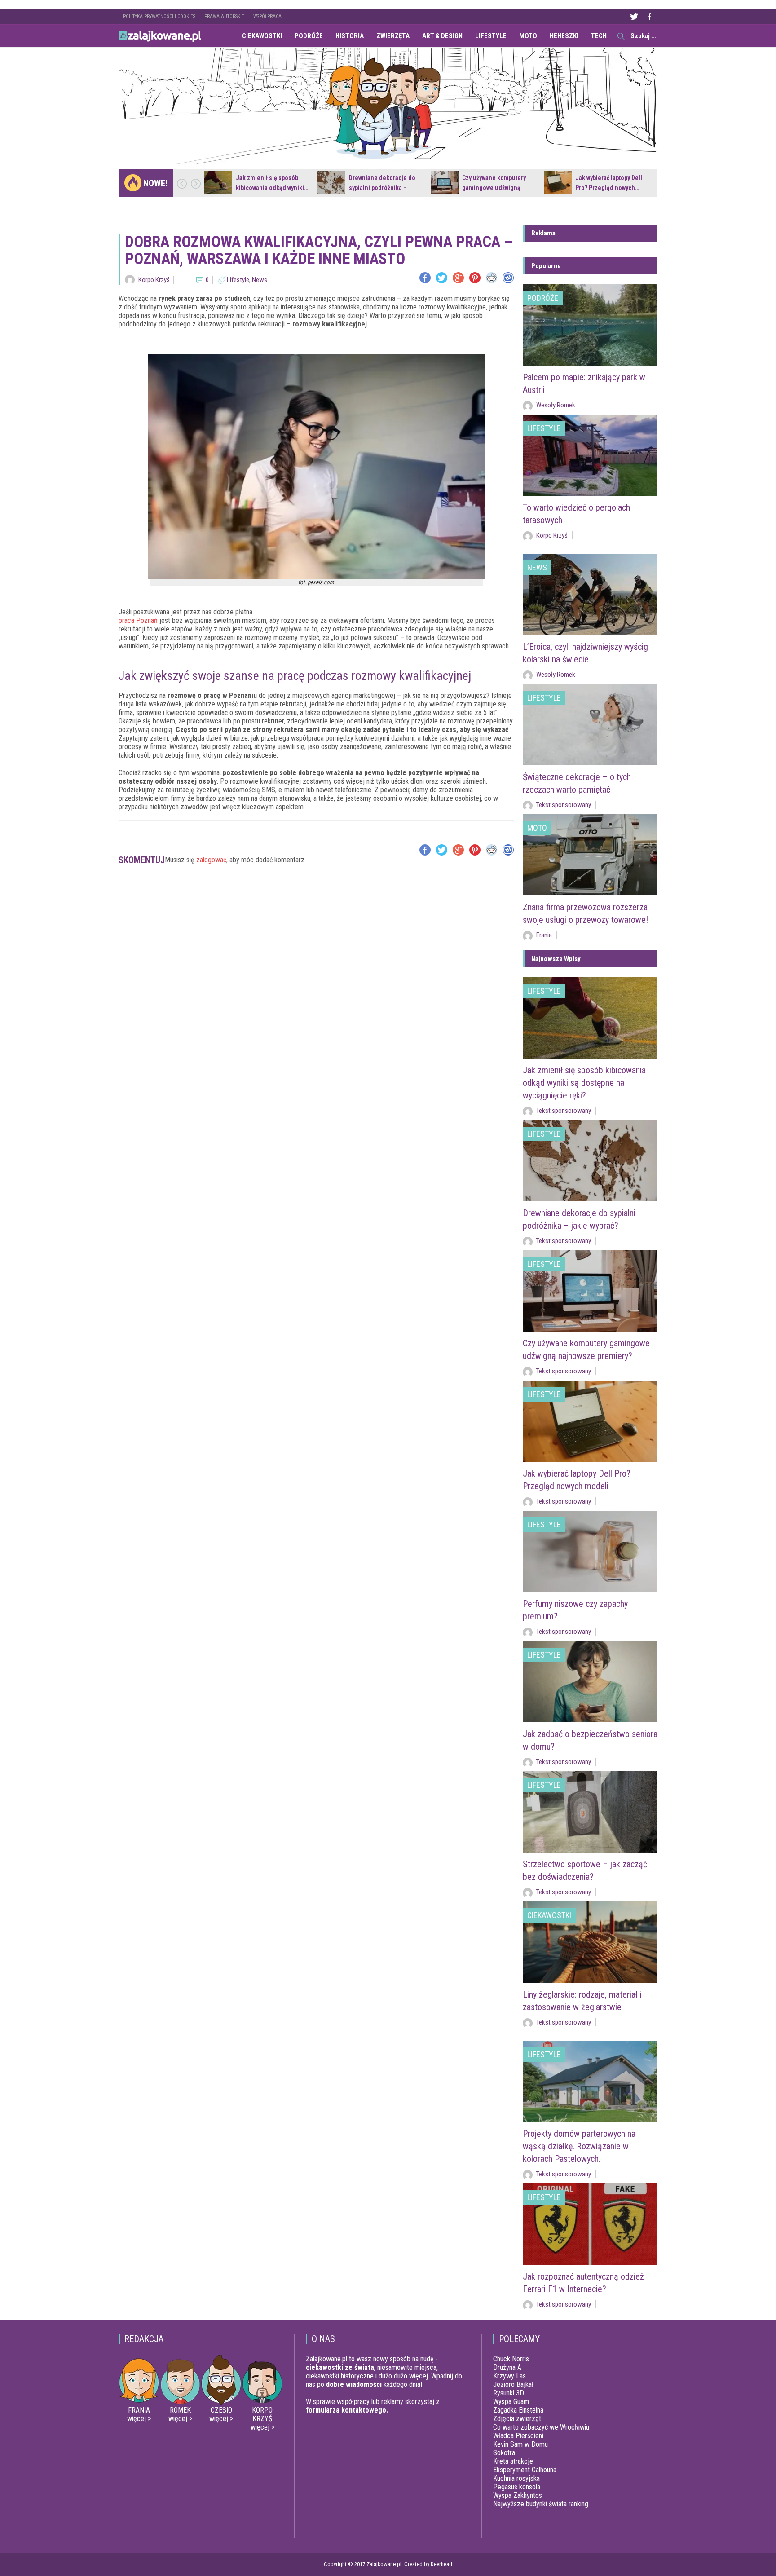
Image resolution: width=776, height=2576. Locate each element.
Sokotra (504, 2453)
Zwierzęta (393, 36)
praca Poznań (138, 620)
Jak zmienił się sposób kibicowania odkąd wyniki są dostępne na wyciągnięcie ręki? (584, 1083)
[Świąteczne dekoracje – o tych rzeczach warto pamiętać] (590, 725)
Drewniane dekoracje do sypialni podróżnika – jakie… (382, 188)
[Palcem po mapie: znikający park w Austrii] (590, 325)
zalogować (211, 860)
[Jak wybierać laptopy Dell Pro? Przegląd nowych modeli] (558, 183)
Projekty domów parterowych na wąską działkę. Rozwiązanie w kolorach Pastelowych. (579, 2146)
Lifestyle (491, 36)
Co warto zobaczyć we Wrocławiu (541, 2427)
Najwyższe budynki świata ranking (541, 2504)
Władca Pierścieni (518, 2436)
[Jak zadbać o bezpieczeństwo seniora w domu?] (590, 1682)
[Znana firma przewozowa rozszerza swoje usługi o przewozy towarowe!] (590, 855)
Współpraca (267, 16)
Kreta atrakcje (513, 2461)
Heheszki (564, 36)
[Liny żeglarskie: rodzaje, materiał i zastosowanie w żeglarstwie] (590, 1942)
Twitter (634, 16)
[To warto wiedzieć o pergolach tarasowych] (590, 455)
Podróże (309, 36)
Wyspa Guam (511, 2402)
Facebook (649, 16)
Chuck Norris (511, 2359)
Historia (350, 36)
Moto (528, 36)
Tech (599, 36)
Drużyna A (507, 2367)
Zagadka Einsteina (518, 2410)
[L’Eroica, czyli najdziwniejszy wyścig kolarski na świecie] (590, 594)
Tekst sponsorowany (564, 805)
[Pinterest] (475, 278)
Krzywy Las (509, 2376)
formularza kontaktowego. (347, 2410)
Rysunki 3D (509, 2393)
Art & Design (442, 36)
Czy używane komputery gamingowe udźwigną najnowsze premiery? (494, 188)
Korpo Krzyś (154, 280)
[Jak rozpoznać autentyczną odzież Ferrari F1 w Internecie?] (590, 2224)
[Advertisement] (316, 907)
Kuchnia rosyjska (516, 2478)
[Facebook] (425, 278)
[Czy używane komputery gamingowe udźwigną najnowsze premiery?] (445, 183)
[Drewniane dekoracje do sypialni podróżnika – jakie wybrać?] (331, 183)
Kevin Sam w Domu (520, 2444)
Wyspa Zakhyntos (518, 2495)
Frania (544, 935)
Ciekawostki (262, 36)
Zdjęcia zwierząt (517, 2419)
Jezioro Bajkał (513, 2384)
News (260, 280)
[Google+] (458, 278)
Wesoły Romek (556, 405)
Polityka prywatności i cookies (159, 16)
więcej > (139, 2419)
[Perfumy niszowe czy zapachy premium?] (590, 1551)
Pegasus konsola (517, 2487)
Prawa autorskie (224, 16)
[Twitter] (442, 278)
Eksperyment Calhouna (525, 2470)
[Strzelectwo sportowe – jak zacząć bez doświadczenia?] (590, 1812)
